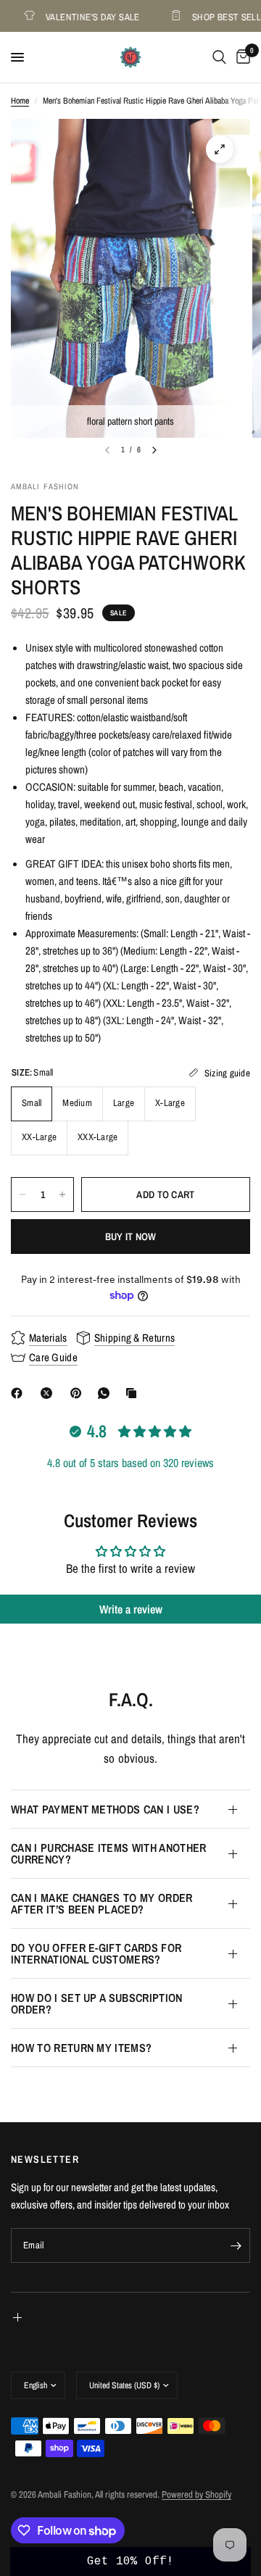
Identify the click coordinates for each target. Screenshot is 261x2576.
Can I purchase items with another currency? (109, 1853)
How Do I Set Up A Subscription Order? (97, 2003)
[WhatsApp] (107, 1393)
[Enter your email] (236, 2245)
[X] (49, 1393)
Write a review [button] (131, 1609)
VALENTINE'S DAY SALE (84, 16)
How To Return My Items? (81, 2048)
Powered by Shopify (196, 2494)
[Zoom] (220, 149)
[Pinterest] (79, 1393)
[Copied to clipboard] (134, 1393)
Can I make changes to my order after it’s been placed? (102, 1903)
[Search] (219, 57)
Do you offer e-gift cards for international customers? (96, 1953)
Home (20, 101)
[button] (130, 2562)
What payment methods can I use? (105, 1809)
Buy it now (131, 1237)
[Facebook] (20, 1393)
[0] (241, 57)
